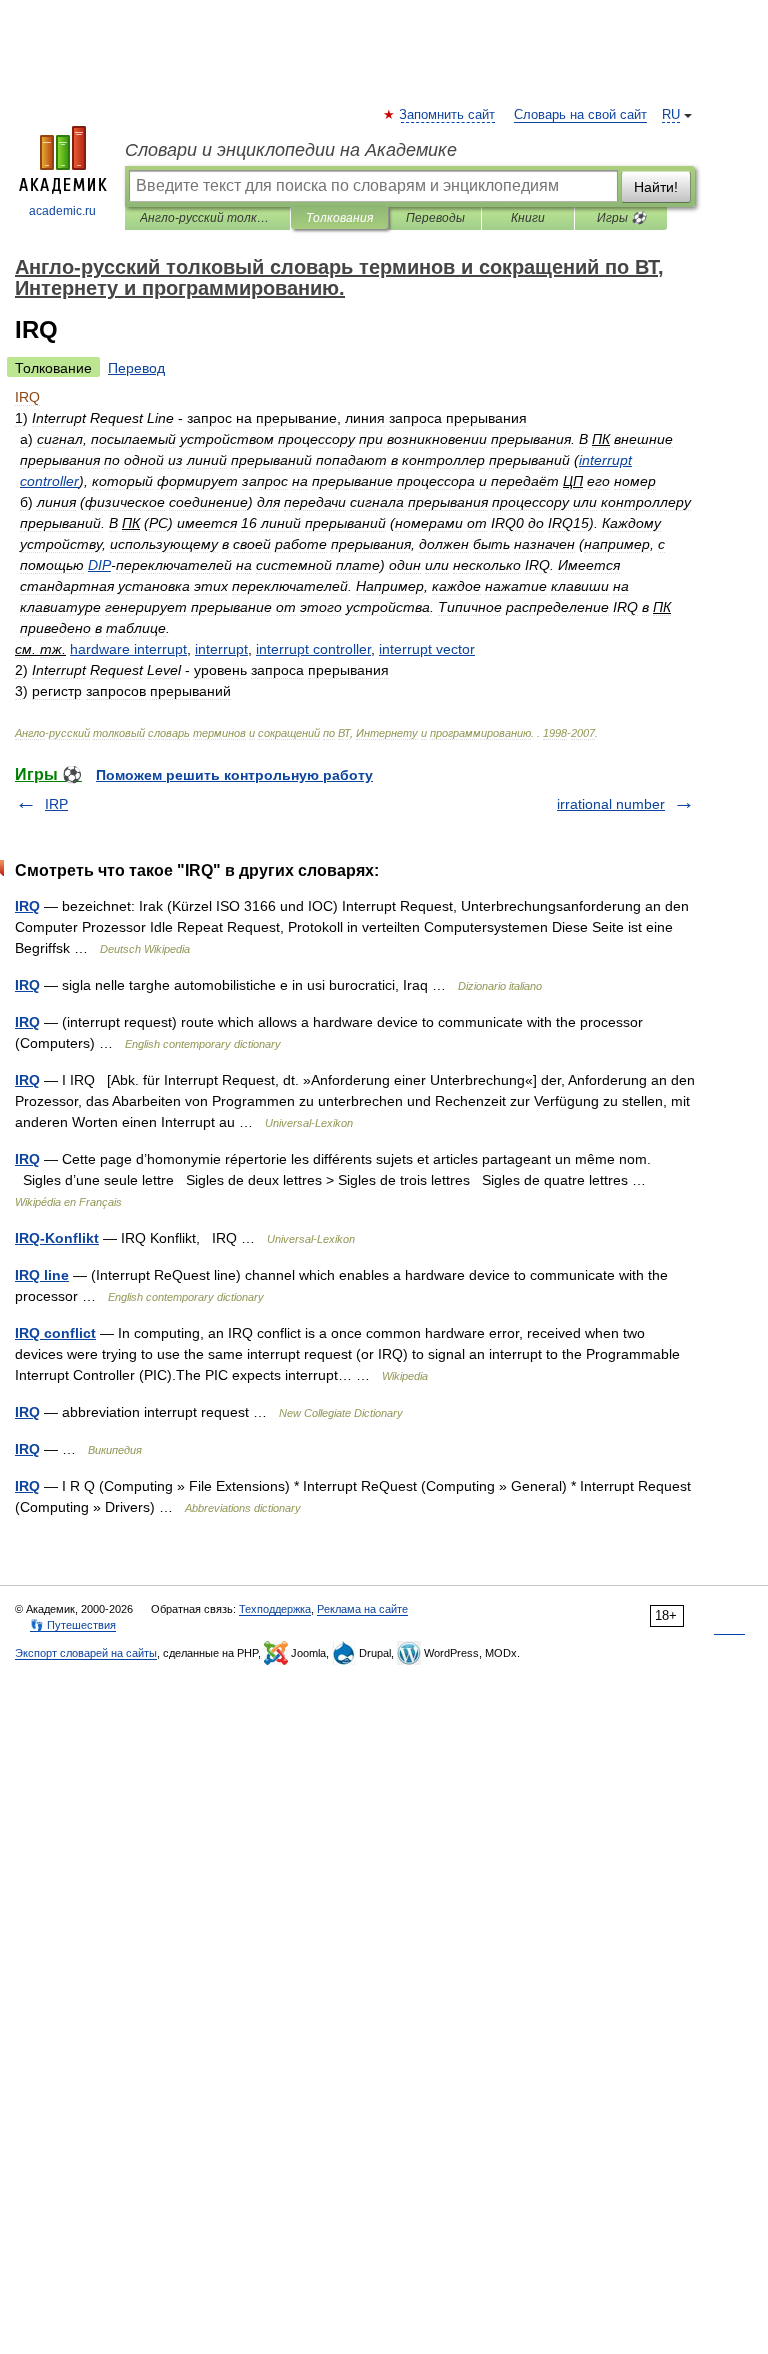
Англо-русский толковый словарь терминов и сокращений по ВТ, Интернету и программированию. (207, 218)
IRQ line (42, 1275)
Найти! (656, 187)
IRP (56, 804)
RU (671, 115)
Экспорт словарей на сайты (86, 1653)
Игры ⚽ (621, 218)
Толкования (339, 218)
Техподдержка (275, 1609)
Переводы (435, 218)
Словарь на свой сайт (580, 115)
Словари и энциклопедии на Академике (291, 150)
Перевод (136, 368)
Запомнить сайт (448, 115)
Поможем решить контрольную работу (234, 775)
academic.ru (62, 211)
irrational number (611, 804)
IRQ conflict (55, 1333)
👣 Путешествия (73, 1625)
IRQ (27, 906)
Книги (528, 218)
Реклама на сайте (362, 1609)
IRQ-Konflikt (57, 1238)
